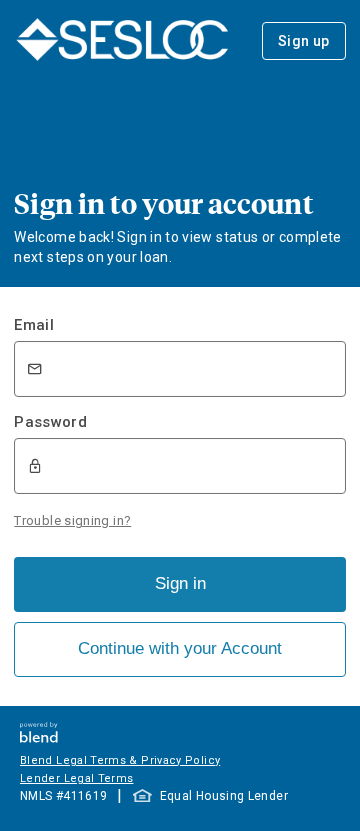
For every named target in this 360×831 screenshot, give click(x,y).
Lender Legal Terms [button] (76, 778)
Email (34, 325)
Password (50, 422)
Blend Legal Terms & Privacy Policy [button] (120, 760)
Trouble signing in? (72, 520)
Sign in (180, 583)
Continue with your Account (180, 648)
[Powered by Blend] (39, 737)
